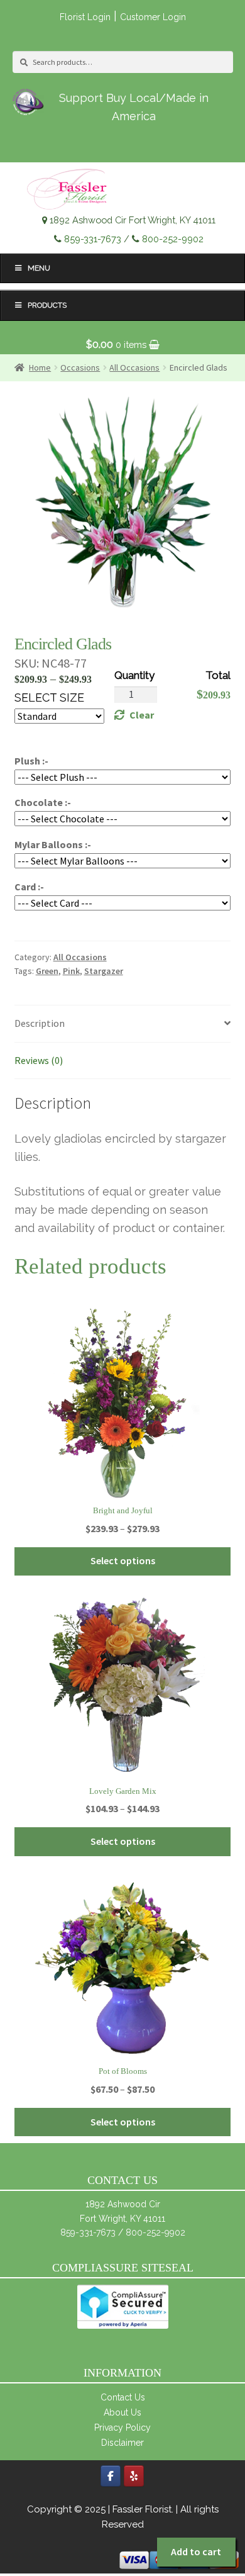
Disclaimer (122, 2443)
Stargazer (104, 971)
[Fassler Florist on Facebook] (111, 2476)
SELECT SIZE (49, 697)
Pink (71, 971)
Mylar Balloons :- (53, 844)
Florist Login (85, 17)
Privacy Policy (122, 2428)
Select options (123, 1560)
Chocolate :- (43, 802)
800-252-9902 (173, 239)
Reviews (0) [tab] (39, 1060)
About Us (122, 2412)
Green (47, 971)
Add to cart (196, 2551)
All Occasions (80, 957)
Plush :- (31, 761)
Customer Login (153, 17)
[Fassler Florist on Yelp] (134, 2476)
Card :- (29, 887)
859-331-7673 (93, 239)
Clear (142, 715)
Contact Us (123, 2397)
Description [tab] (40, 1023)
